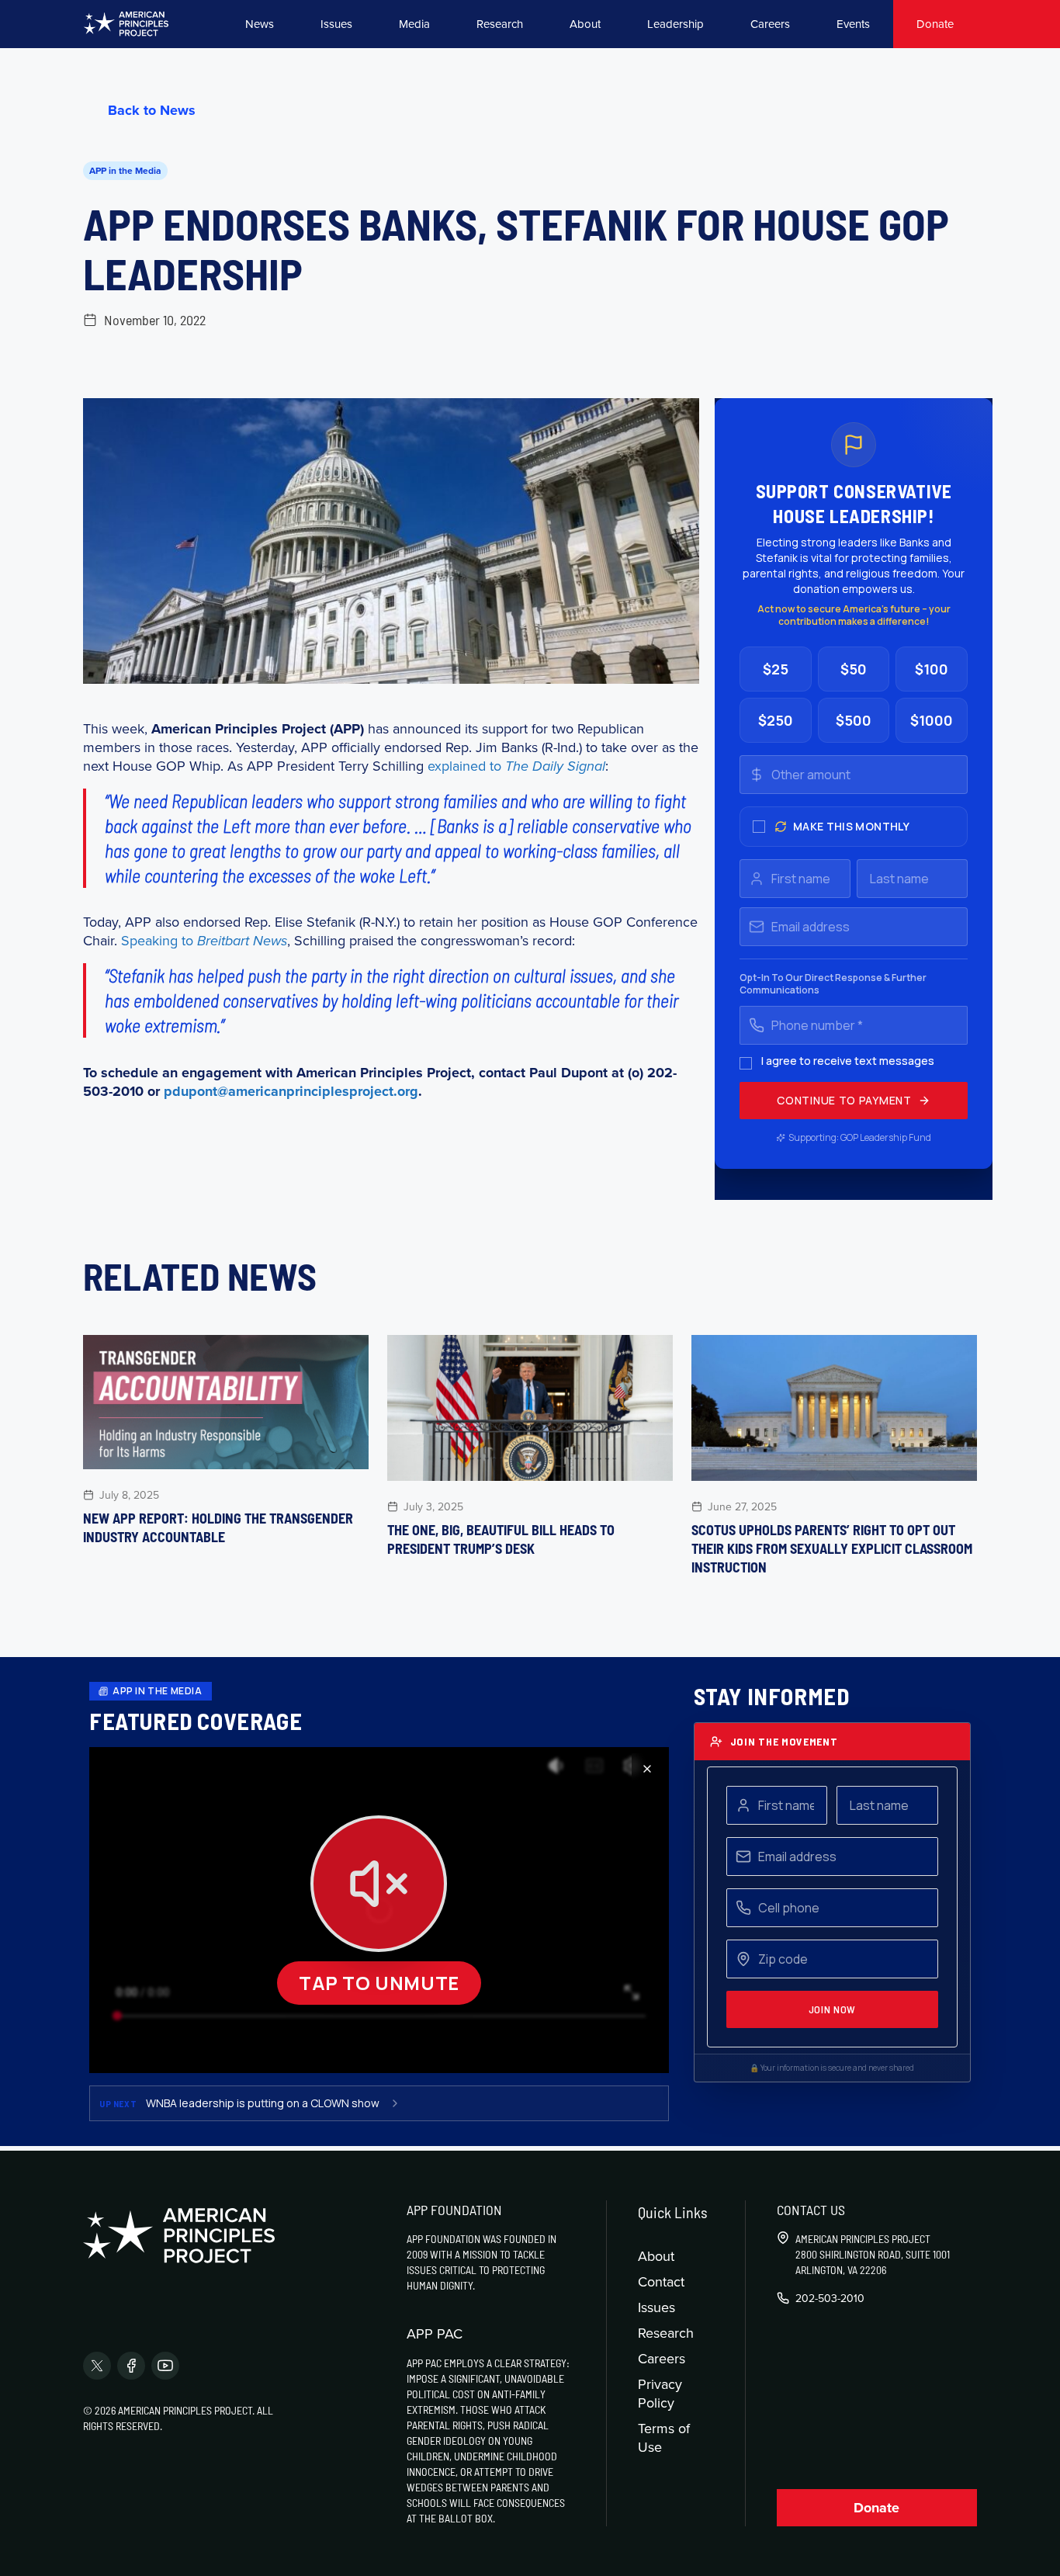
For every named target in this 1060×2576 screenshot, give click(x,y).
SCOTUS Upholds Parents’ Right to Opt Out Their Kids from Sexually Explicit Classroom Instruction (832, 1548)
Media (414, 24)
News (260, 24)
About (585, 24)
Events (853, 24)
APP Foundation (454, 2210)
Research (500, 24)
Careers (770, 24)
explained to (516, 766)
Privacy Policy (660, 2393)
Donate (935, 24)
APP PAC (435, 2334)
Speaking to (204, 940)
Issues (336, 24)
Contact (661, 2281)
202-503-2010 (830, 2298)
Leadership (675, 24)
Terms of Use (664, 2437)
